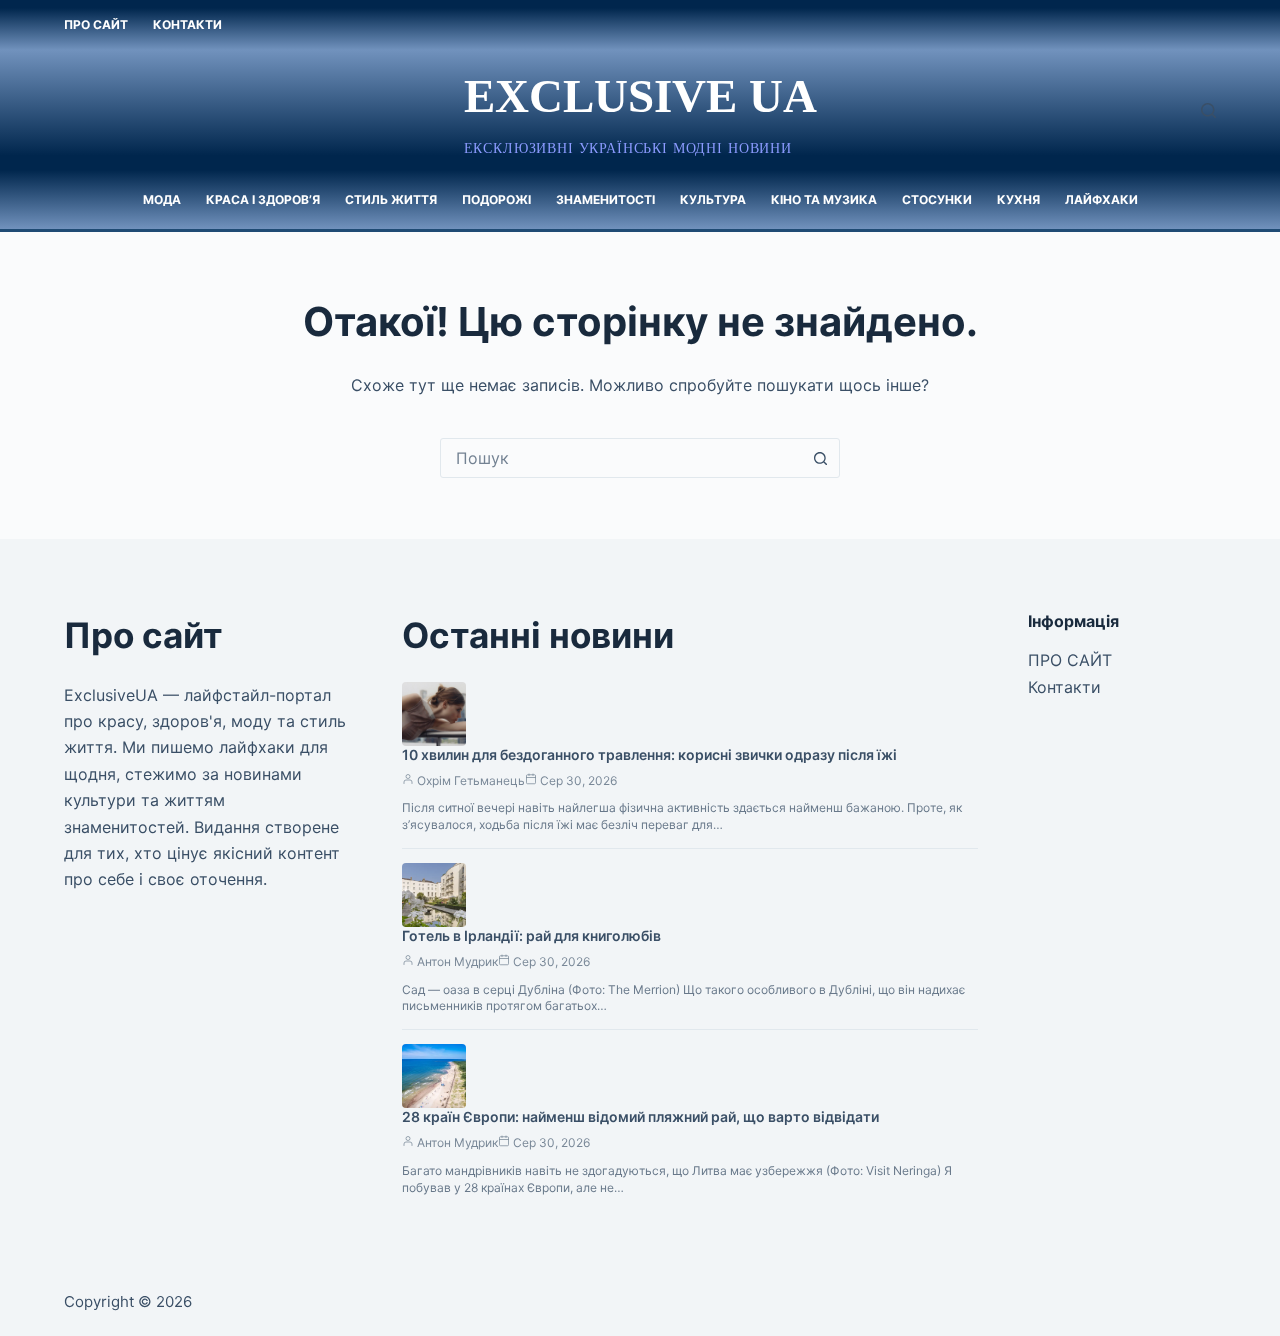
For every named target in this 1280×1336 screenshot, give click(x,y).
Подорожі (496, 199)
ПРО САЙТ (96, 24)
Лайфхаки (1101, 199)
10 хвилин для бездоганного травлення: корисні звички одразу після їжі (649, 754)
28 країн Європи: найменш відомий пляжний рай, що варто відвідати (640, 1116)
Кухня (1018, 199)
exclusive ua (640, 96)
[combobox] (621, 458)
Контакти (187, 24)
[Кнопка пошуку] (820, 458)
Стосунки (937, 199)
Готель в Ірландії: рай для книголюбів (531, 935)
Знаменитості (605, 199)
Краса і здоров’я (263, 199)
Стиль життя (391, 199)
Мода (162, 199)
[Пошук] (1208, 110)
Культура (713, 199)
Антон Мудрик (457, 961)
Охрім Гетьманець (471, 780)
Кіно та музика (824, 199)
